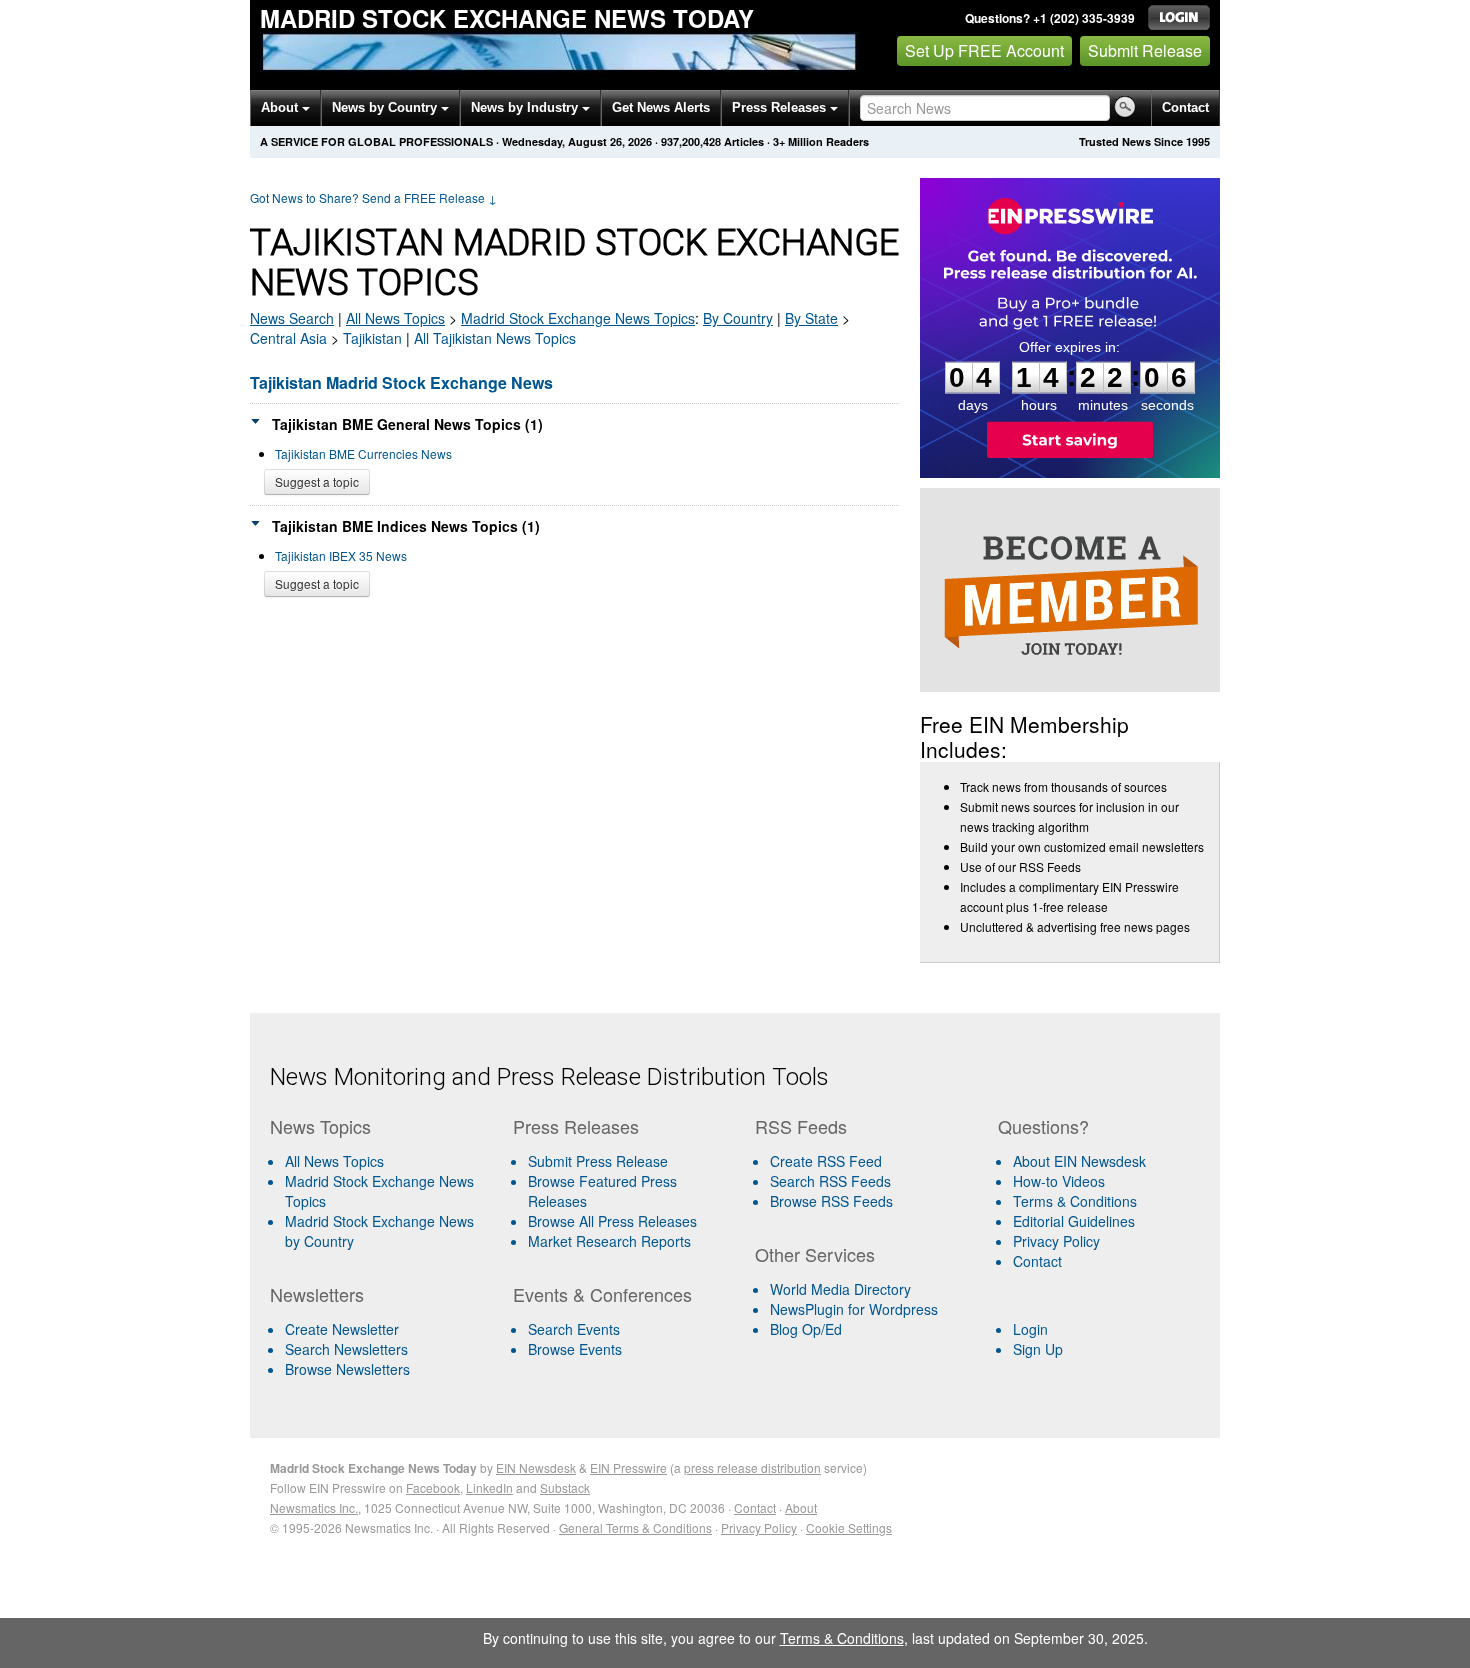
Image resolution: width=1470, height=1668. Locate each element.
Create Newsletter (342, 1329)
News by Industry (526, 107)
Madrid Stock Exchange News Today (507, 18)
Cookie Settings (849, 1527)
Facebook (433, 1487)
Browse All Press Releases (612, 1221)
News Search (292, 318)
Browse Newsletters (347, 1369)
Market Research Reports (609, 1241)
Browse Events (575, 1349)
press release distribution (752, 1467)
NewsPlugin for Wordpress (854, 1309)
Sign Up (1038, 1349)
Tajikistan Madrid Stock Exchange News (401, 382)
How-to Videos (1059, 1181)
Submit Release (1145, 50)
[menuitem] (383, 1191)
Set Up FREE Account (984, 50)
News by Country (386, 107)
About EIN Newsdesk (1079, 1161)
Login (1030, 1329)
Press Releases (781, 107)
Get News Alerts (661, 107)
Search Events (574, 1329)
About (281, 107)
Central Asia (288, 338)
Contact (1185, 107)
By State (811, 318)
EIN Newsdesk (536, 1467)
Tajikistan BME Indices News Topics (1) (406, 526)
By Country (738, 318)
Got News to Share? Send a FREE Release (373, 197)
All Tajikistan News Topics (495, 338)
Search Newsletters (346, 1349)
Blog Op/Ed (806, 1329)
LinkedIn (489, 1487)
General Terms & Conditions (635, 1527)
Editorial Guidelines (1074, 1221)
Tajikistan (372, 338)
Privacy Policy (1056, 1241)
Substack (565, 1487)
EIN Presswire (628, 1467)
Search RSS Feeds (830, 1181)
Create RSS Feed (826, 1161)
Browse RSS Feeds (831, 1201)
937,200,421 (691, 141)
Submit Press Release (598, 1161)
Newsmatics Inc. (314, 1507)
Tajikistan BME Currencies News (363, 453)
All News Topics (395, 318)
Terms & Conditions (1075, 1201)
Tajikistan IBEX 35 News (341, 555)
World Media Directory (840, 1289)
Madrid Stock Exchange (578, 318)
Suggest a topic (317, 481)
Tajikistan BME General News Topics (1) (407, 424)
